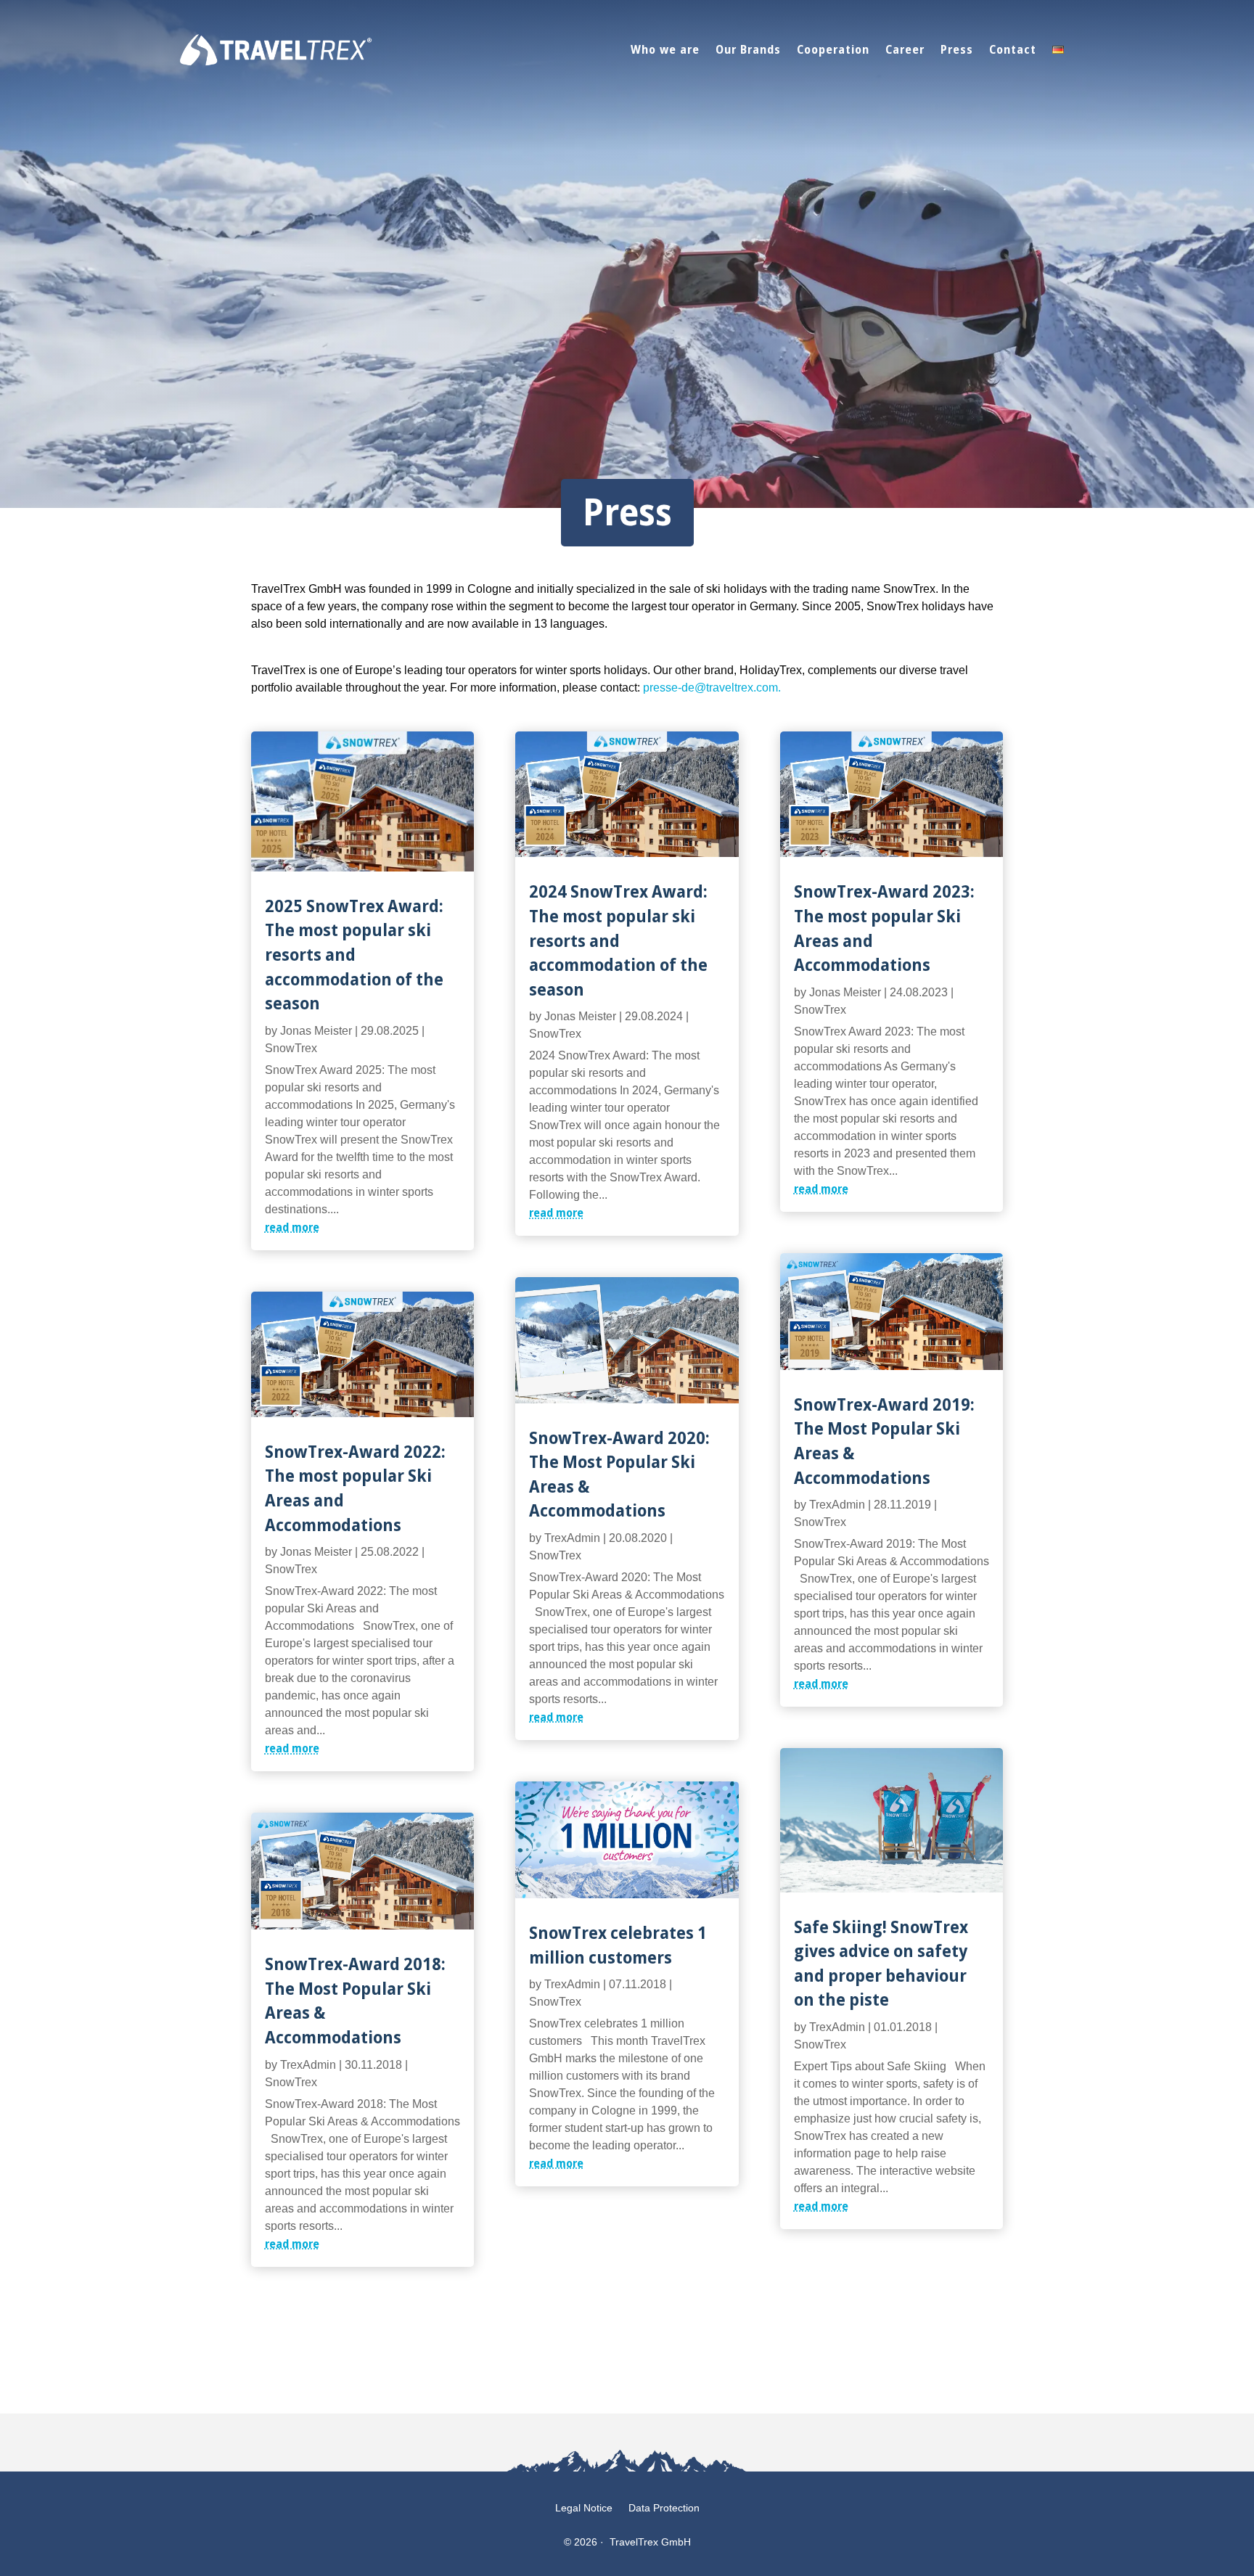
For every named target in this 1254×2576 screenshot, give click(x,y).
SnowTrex (291, 1048)
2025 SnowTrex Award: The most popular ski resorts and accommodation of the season (354, 954)
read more (292, 1227)
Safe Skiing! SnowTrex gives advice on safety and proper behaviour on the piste (881, 1963)
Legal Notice (584, 2508)
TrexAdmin (308, 2065)
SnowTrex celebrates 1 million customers (618, 1944)
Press (957, 49)
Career (905, 49)
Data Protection (664, 2508)
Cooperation (833, 49)
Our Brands (748, 49)
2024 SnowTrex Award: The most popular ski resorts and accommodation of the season (618, 939)
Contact (1013, 49)
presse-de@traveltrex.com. (712, 688)
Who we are (665, 49)
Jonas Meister (316, 1031)
